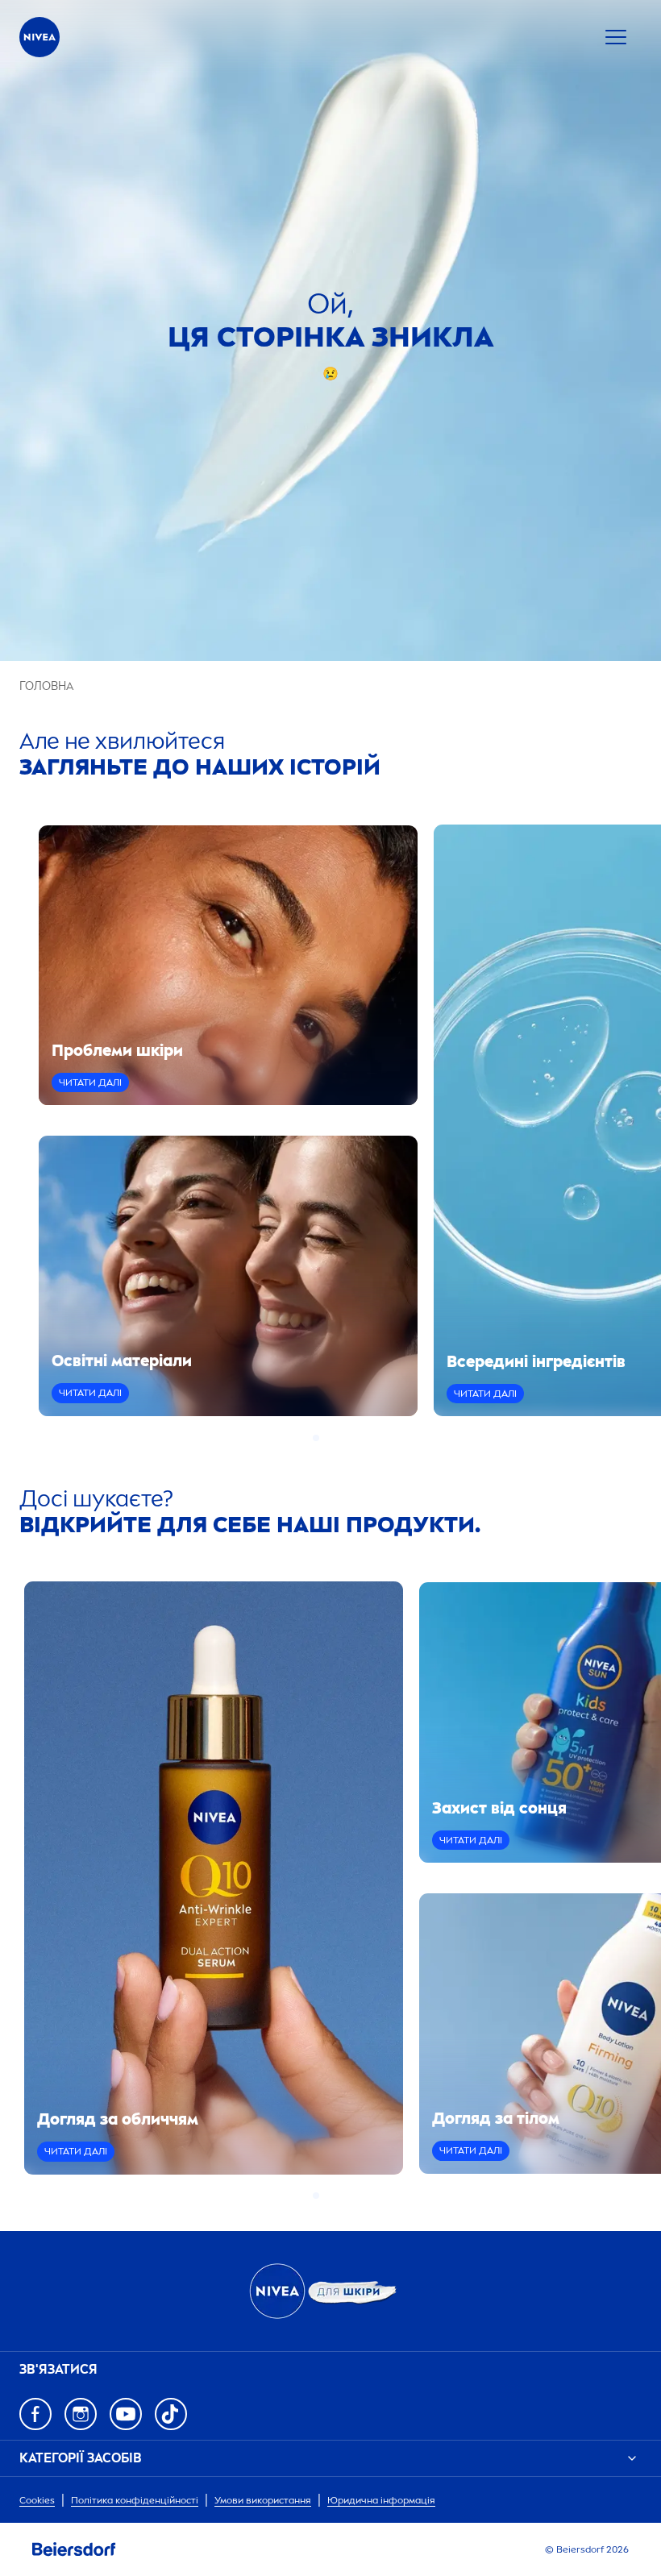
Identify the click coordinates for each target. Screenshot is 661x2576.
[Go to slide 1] (316, 1438)
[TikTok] (171, 2414)
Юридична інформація (381, 2500)
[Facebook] (35, 2414)
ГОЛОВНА (46, 686)
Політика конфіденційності (135, 2500)
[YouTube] (126, 2414)
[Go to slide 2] (326, 1438)
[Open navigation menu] (616, 37)
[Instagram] (81, 2414)
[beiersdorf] (74, 2549)
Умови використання (263, 2500)
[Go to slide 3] (335, 1438)
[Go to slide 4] (345, 1438)
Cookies (37, 2500)
